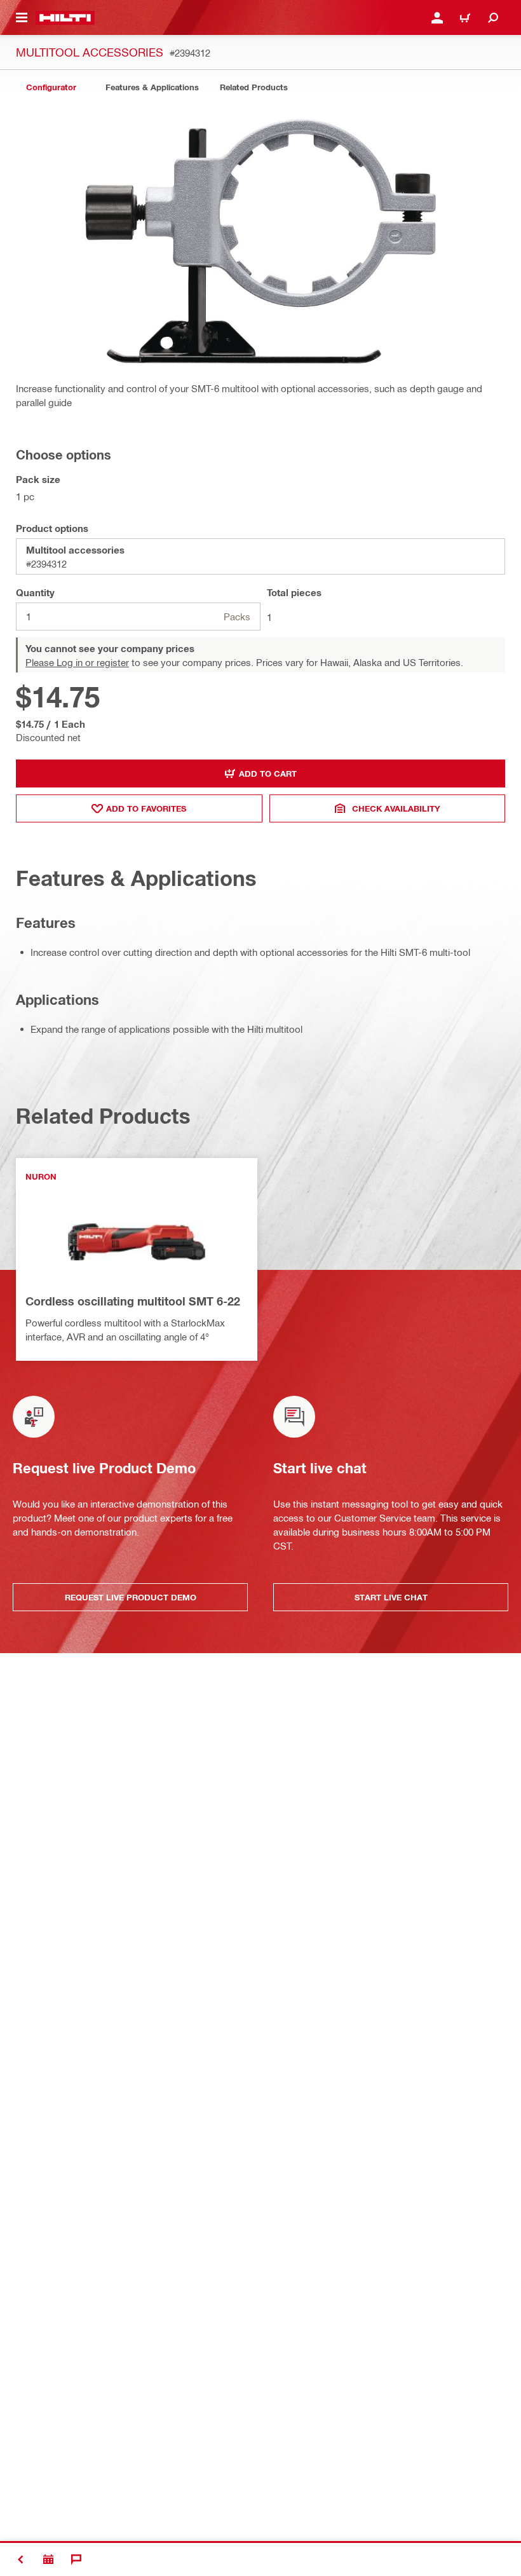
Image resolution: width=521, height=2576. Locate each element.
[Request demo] (48, 2559)
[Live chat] (76, 2559)
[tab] (51, 87)
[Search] (493, 18)
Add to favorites (146, 808)
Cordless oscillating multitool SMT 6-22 (133, 1301)
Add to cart (268, 773)
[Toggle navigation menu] (22, 18)
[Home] (65, 18)
